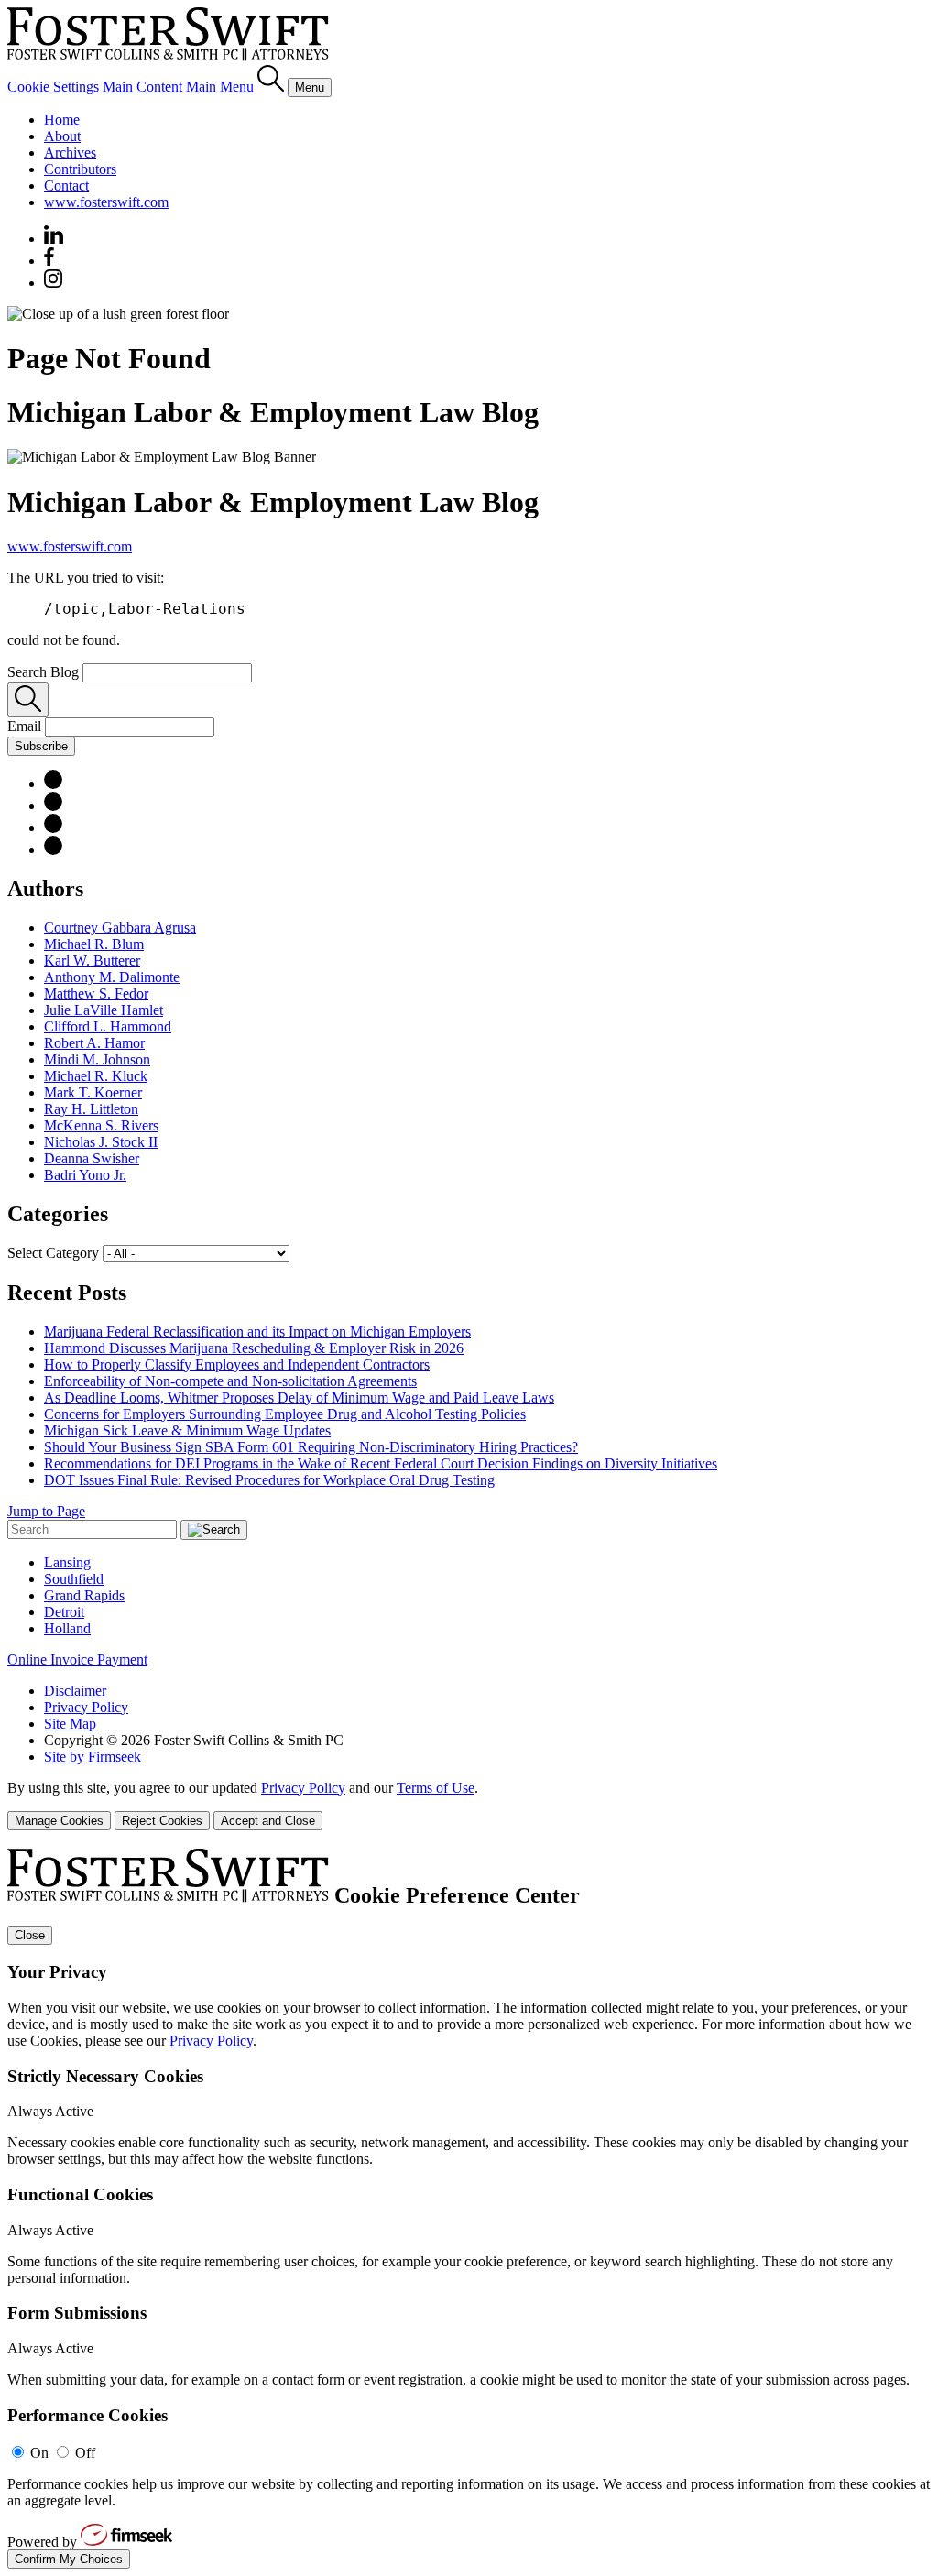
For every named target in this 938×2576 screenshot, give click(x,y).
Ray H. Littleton (91, 1109)
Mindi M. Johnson (97, 1059)
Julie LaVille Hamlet (104, 1010)
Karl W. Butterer (92, 961)
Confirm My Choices (69, 2559)
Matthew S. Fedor (96, 993)
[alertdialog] (469, 2209)
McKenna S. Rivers (101, 1125)
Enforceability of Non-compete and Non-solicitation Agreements (230, 1381)
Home (62, 120)
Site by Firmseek (93, 1757)
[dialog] (469, 1805)
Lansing (67, 1562)
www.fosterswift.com (106, 202)
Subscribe (41, 746)
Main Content (142, 87)
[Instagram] (54, 283)
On (39, 2453)
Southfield (74, 1579)
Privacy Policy (86, 1707)
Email (26, 726)
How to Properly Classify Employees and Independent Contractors (237, 1364)
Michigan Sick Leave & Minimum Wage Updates (187, 1430)
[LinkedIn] (53, 784)
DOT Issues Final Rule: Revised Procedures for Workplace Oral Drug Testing (269, 1480)
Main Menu (220, 87)
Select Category (53, 1253)
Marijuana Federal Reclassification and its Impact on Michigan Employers (257, 1332)
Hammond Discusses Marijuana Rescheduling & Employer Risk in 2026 (254, 1348)
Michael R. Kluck (96, 1076)
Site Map (70, 1724)
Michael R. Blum (94, 944)
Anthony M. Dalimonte (112, 977)
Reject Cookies (162, 1821)
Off (85, 2453)
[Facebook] (49, 261)
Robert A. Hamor (94, 1043)
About (62, 136)
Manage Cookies (59, 1821)
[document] (469, 2209)
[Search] (273, 87)
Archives (70, 153)
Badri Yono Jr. (85, 1175)
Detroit (64, 1612)
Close (30, 1935)
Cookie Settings (53, 87)
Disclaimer (75, 1691)
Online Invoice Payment (77, 1659)
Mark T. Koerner (93, 1092)
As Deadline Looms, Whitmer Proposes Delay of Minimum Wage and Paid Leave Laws (299, 1397)
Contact (66, 186)
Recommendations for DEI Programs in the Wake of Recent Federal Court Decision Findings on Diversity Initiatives (381, 1463)
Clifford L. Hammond (108, 1026)
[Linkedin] (54, 239)
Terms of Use (436, 1788)
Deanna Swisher (92, 1158)
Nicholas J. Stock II (101, 1142)
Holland (67, 1628)
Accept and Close (268, 1821)
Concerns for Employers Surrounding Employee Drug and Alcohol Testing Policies (285, 1414)
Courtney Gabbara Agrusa (120, 928)
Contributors (80, 169)
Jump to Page (46, 1511)
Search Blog (43, 672)
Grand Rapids (84, 1595)
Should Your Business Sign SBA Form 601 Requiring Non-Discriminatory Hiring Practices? (311, 1447)
